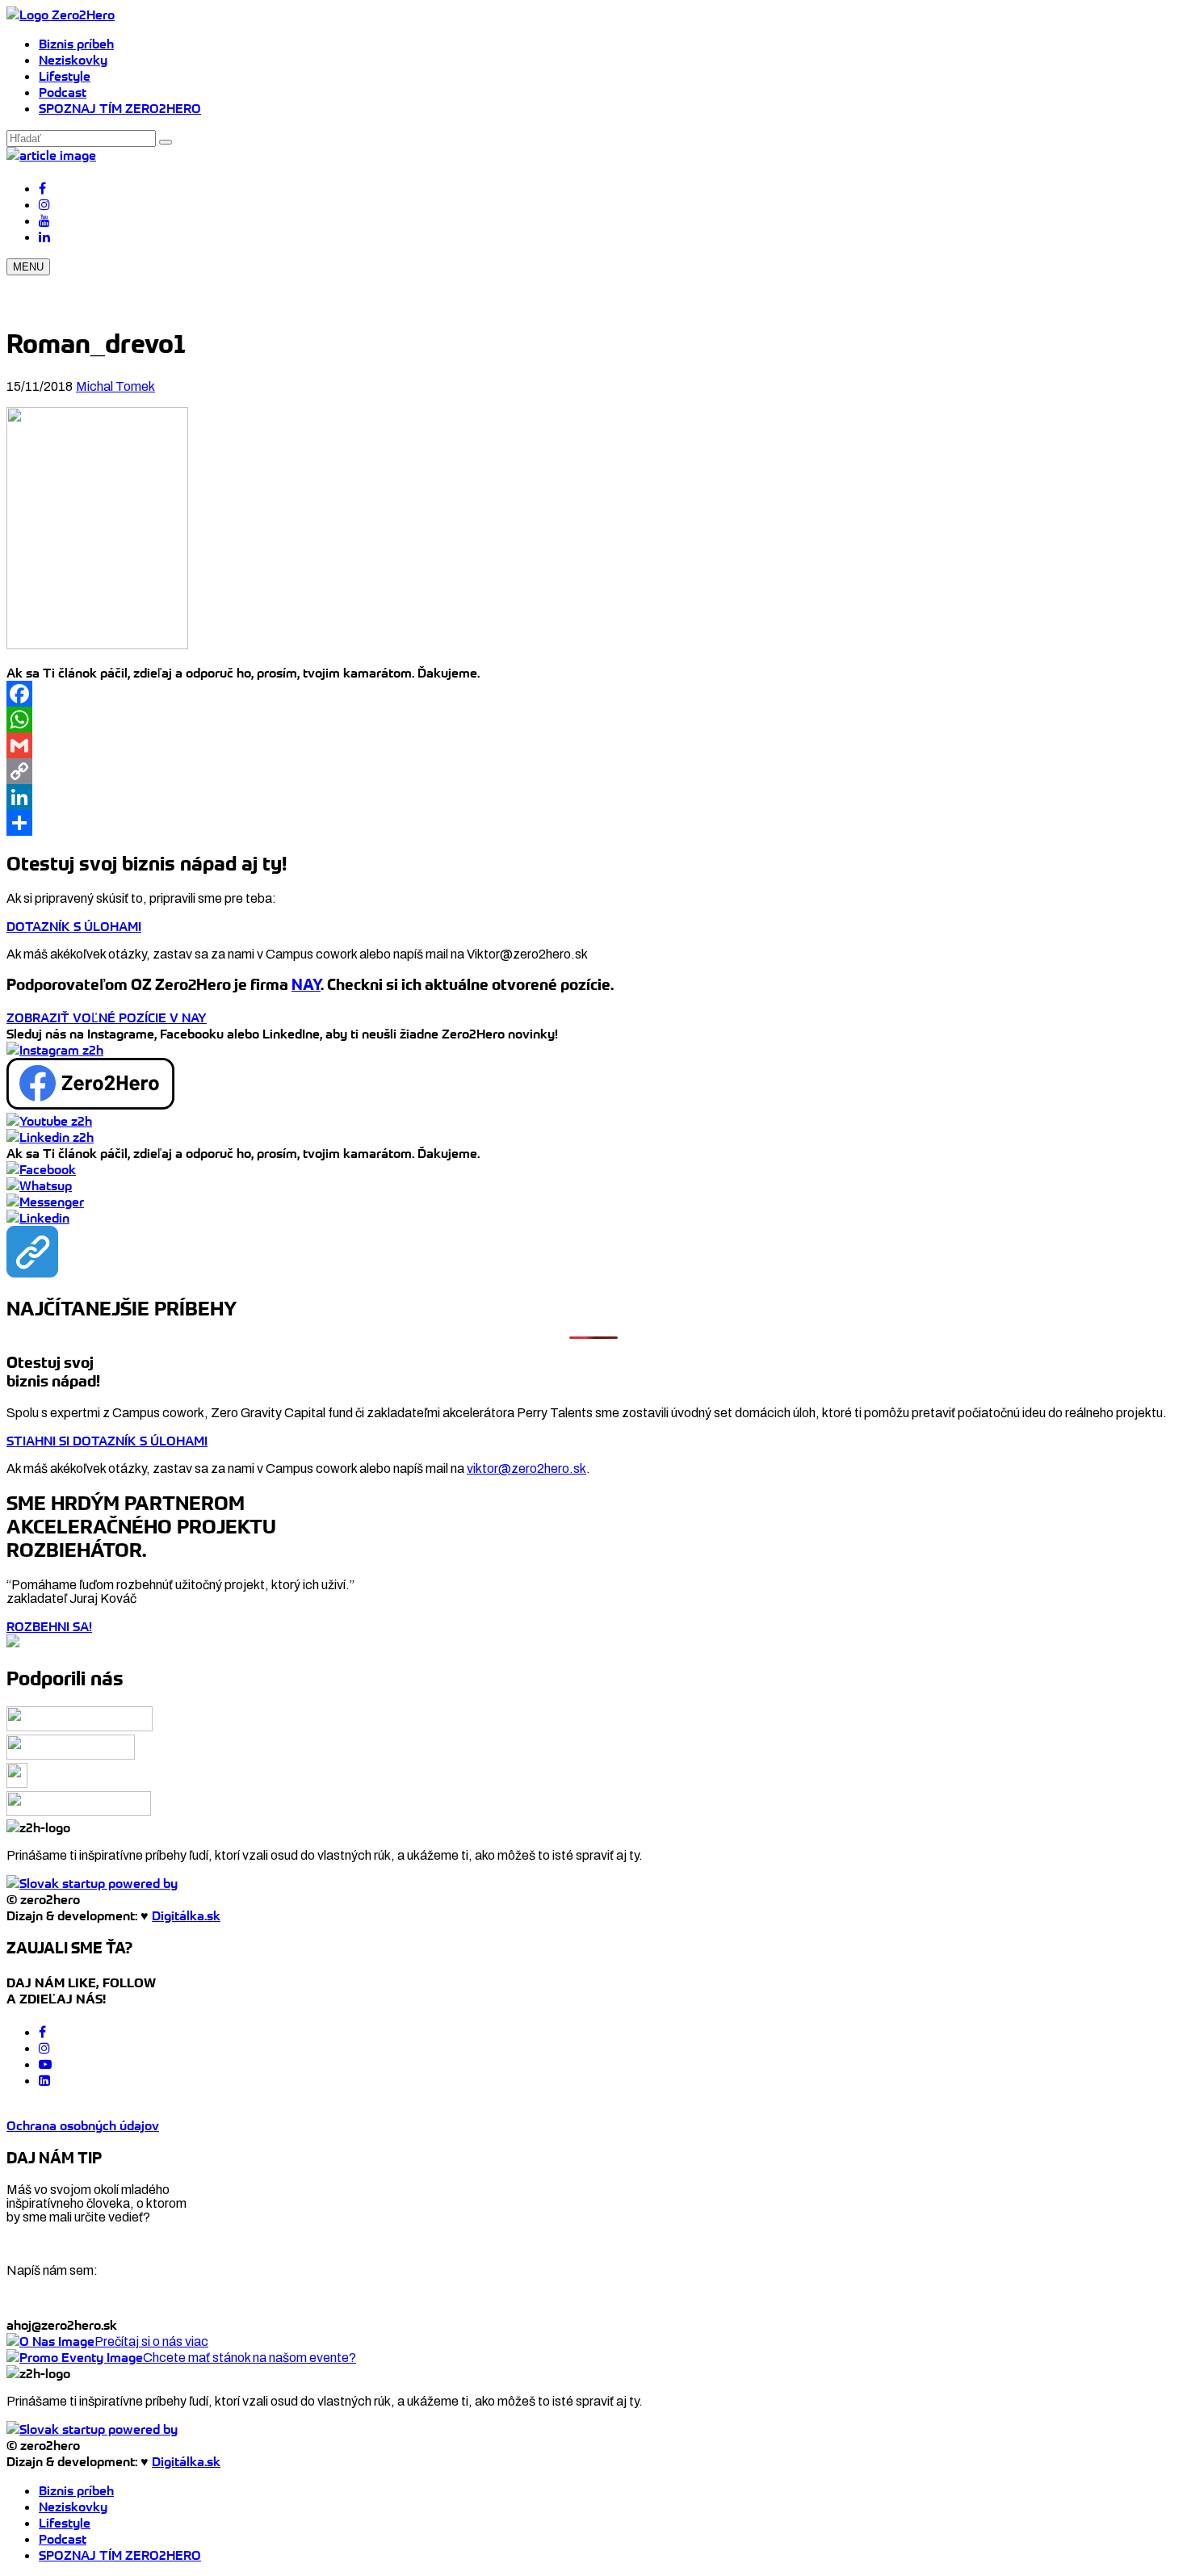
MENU (28, 267)
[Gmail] (593, 745)
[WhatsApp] (593, 720)
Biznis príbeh (76, 44)
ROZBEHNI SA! (49, 1626)
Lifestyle (65, 76)
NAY (306, 985)
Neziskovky (73, 60)
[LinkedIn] (593, 797)
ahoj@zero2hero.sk (62, 2325)
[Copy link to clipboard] (32, 1252)
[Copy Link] (593, 771)
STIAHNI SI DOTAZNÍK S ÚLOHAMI (107, 1441)
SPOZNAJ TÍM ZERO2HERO (120, 108)
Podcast (63, 92)
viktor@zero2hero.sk (526, 1468)
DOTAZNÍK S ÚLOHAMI (74, 926)
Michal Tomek (115, 386)
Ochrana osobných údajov (83, 2125)
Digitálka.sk (186, 1915)
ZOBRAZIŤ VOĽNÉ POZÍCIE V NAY (107, 1017)
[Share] (593, 823)
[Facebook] (593, 694)
